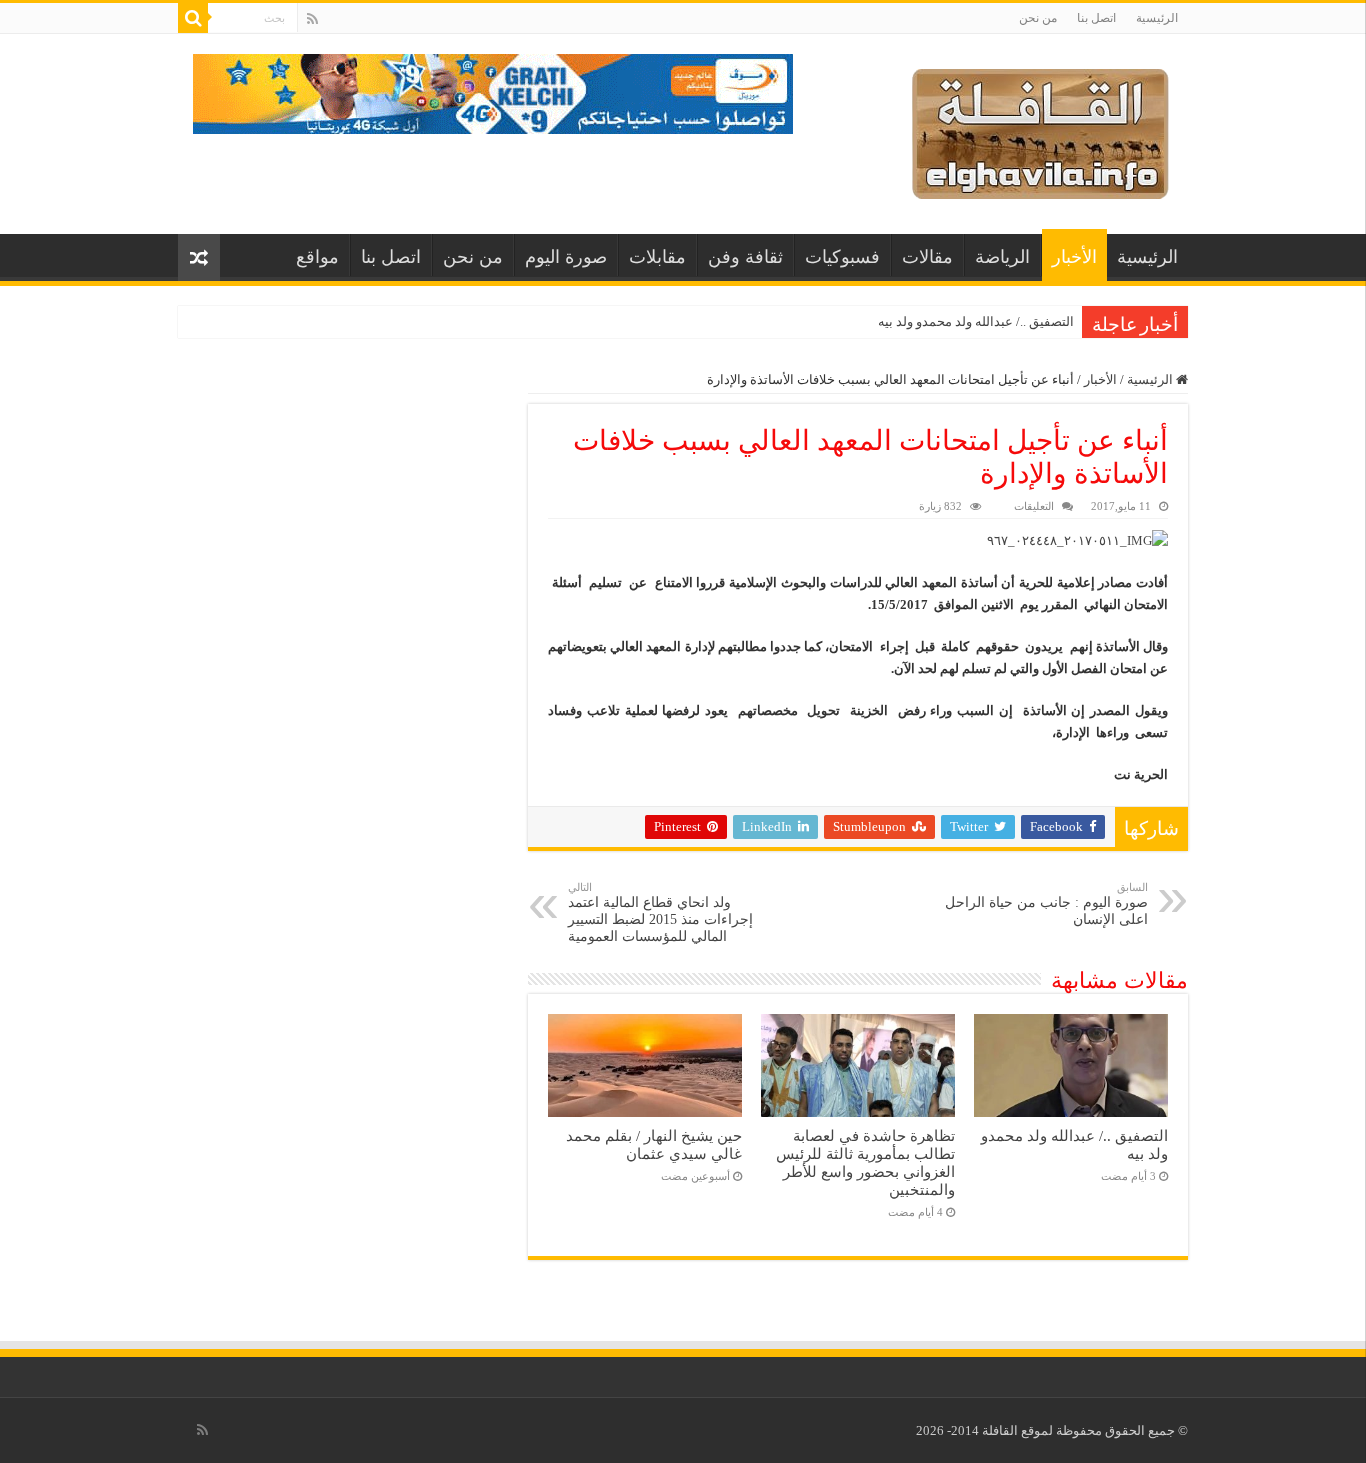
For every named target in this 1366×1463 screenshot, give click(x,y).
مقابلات (657, 257)
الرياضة (1002, 257)
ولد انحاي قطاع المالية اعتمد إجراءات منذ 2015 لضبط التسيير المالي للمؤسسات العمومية (660, 912)
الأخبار (1074, 257)
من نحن (1038, 18)
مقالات (927, 257)
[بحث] (193, 18)
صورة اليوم (566, 257)
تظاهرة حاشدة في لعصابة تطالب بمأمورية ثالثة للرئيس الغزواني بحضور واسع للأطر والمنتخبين (865, 1162)
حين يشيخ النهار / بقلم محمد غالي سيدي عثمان (654, 1144)
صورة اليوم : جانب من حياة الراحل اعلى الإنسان (1046, 904)
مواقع (317, 257)
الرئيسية (1157, 18)
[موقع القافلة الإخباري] (1040, 129)
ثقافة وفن (745, 257)
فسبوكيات (842, 257)
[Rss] (312, 19)
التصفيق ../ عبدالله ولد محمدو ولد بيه (976, 321)
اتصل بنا (1096, 18)
